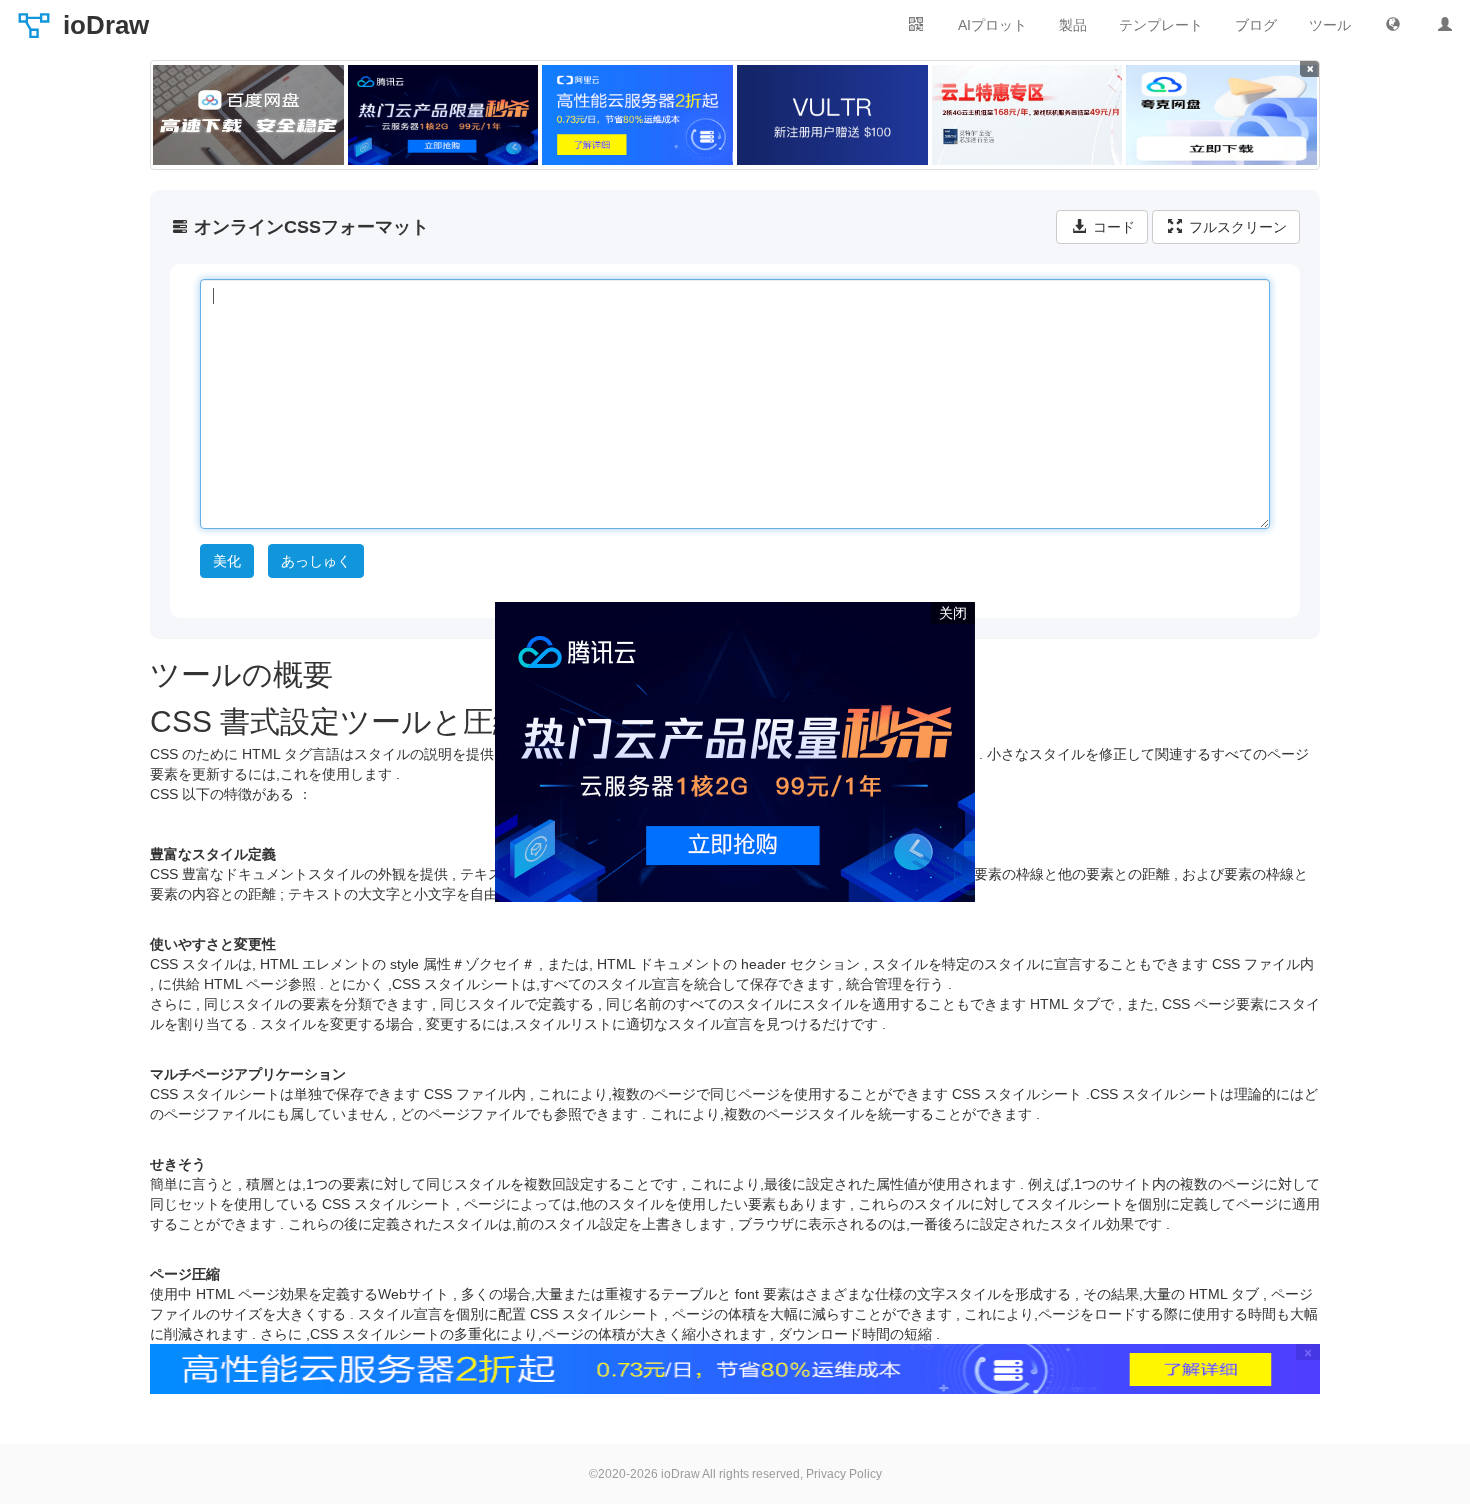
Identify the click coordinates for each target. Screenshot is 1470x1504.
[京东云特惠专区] (1027, 115)
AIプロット (992, 25)
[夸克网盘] (1221, 115)
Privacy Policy (844, 1474)
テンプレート (1161, 25)
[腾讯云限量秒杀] (443, 115)
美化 (227, 561)
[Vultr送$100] (832, 115)
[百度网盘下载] (248, 115)
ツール (1330, 25)
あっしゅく (316, 561)
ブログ (1256, 25)
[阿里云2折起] (637, 115)
